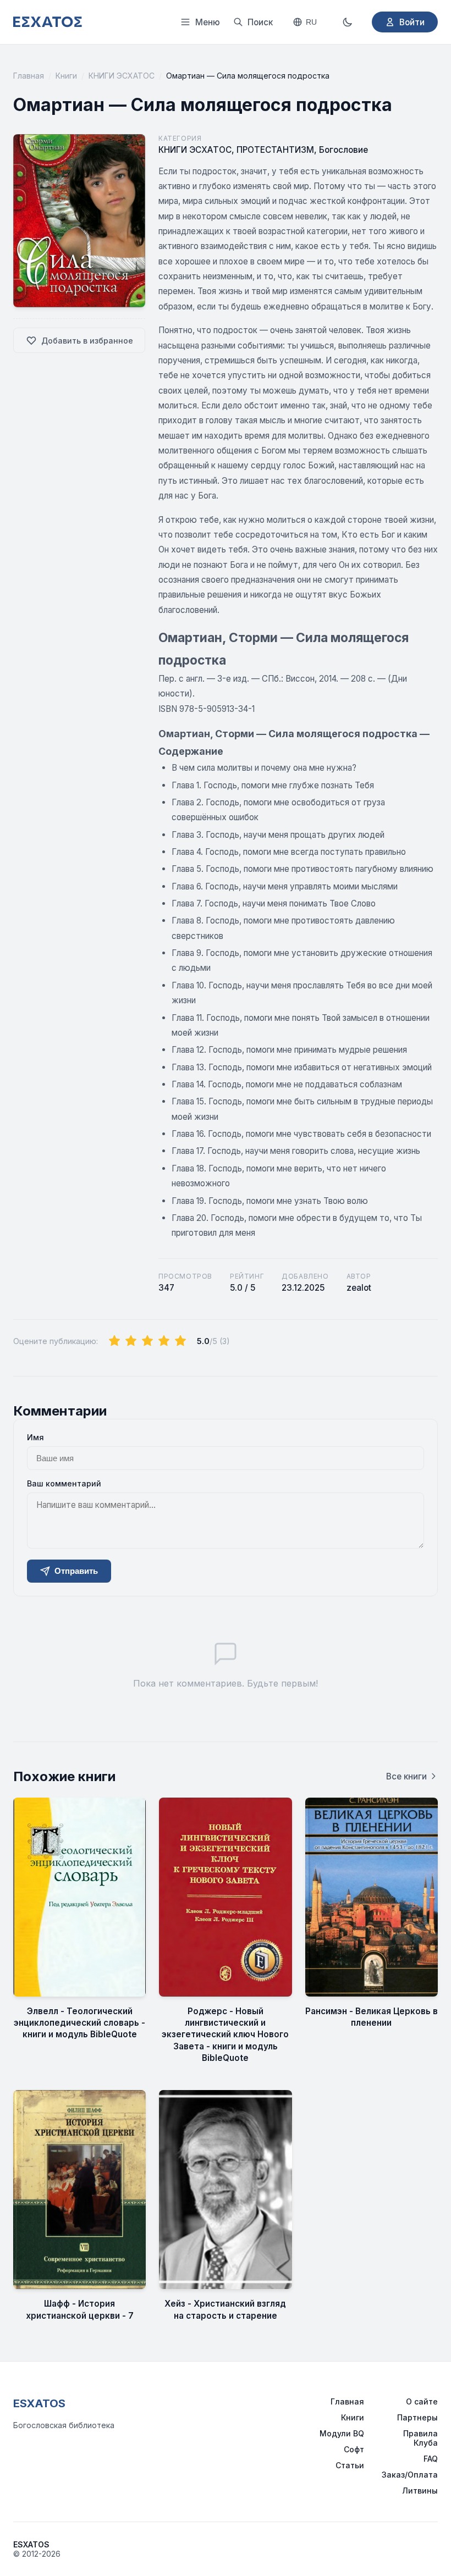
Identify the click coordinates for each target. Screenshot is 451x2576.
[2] (131, 1341)
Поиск (260, 22)
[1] (114, 1341)
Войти (412, 22)
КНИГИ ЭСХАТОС (122, 76)
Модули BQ (342, 2433)
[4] (164, 1341)
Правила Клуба (420, 2438)
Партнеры (417, 2417)
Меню (208, 22)
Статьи (350, 2465)
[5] (180, 1341)
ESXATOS (39, 2403)
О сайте (422, 2401)
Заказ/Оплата (410, 2475)
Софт (354, 2449)
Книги (66, 76)
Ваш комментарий (64, 1483)
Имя (35, 1437)
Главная (29, 76)
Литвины (420, 2491)
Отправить (76, 1571)
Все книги (406, 1776)
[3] (147, 1341)
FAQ (431, 2459)
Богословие (343, 150)
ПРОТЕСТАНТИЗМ (275, 150)
